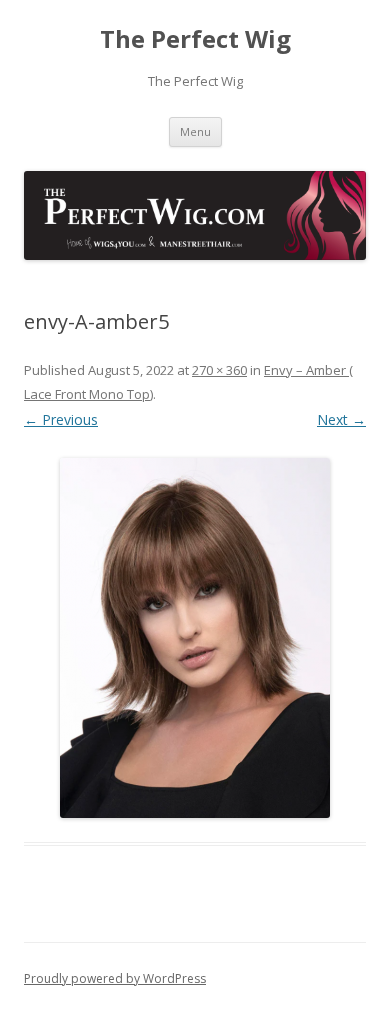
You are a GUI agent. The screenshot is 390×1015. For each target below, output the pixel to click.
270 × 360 (219, 370)
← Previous (61, 419)
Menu (195, 131)
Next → (341, 419)
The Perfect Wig (195, 39)
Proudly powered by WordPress (115, 978)
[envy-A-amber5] (195, 638)
